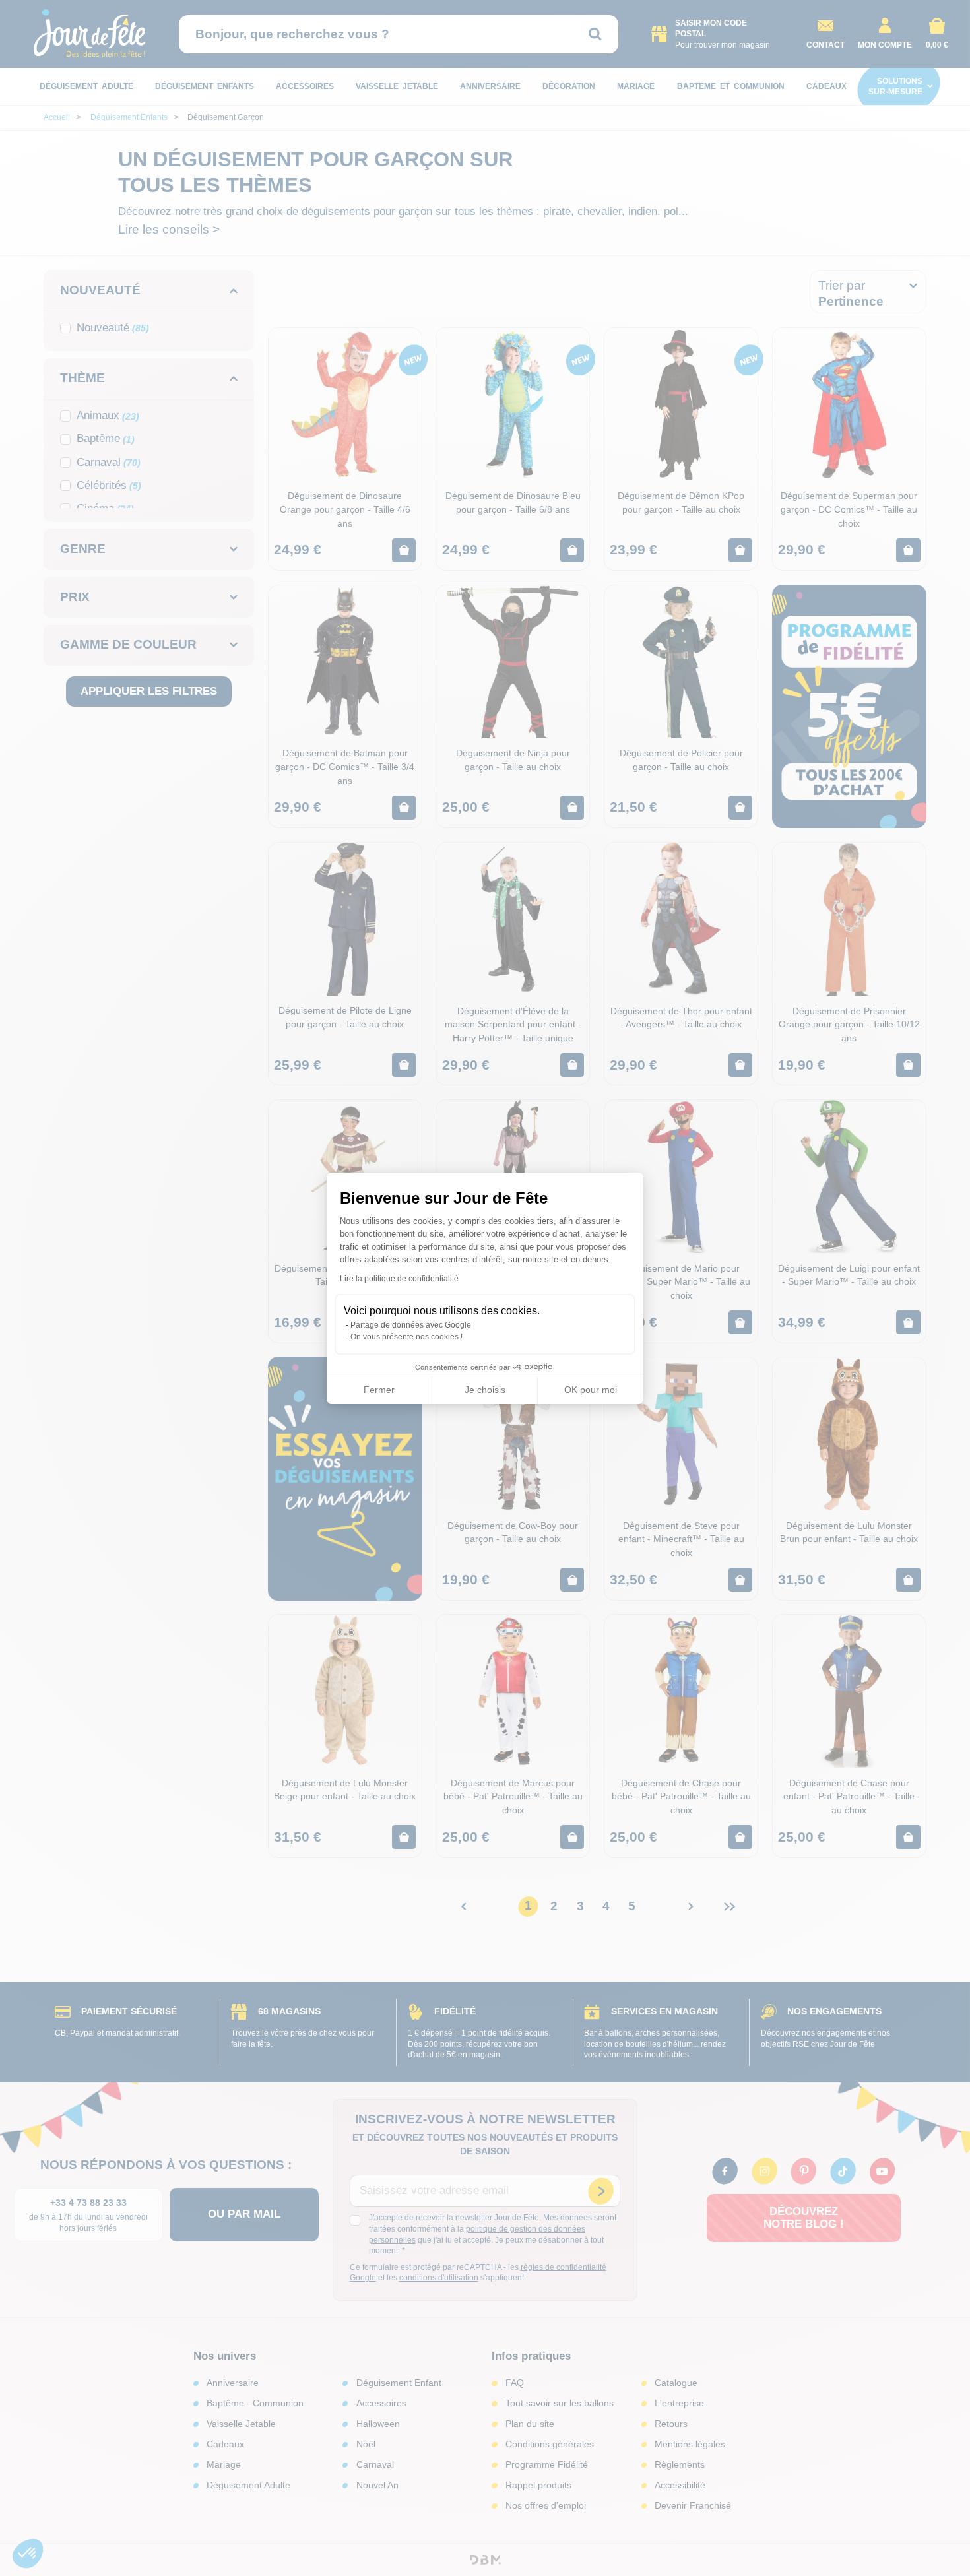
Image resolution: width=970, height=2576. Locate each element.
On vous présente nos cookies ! (406, 1337)
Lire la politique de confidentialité (399, 1279)
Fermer (379, 1390)
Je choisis (485, 1390)
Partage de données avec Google (411, 1325)
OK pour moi (591, 1390)
